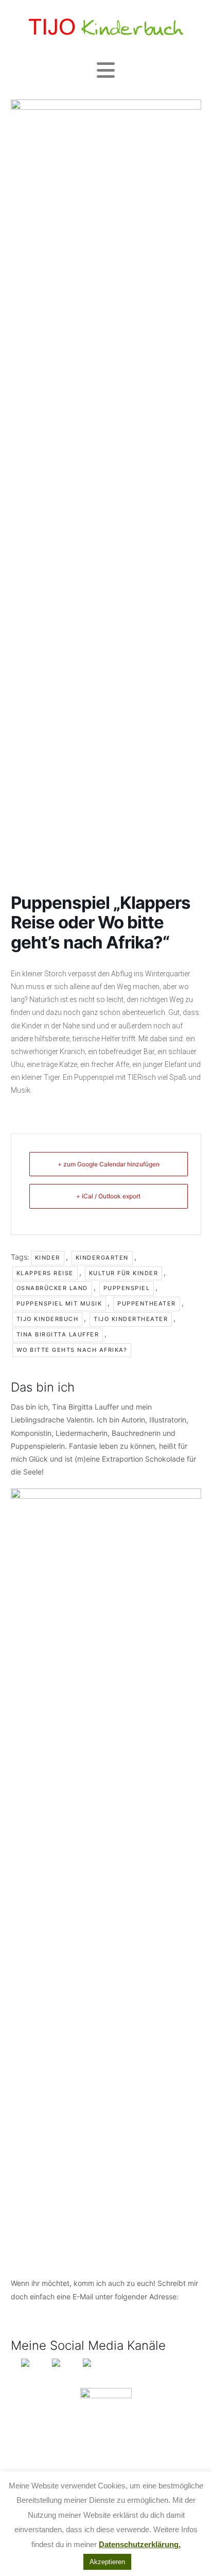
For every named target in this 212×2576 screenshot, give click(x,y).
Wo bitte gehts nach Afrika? (72, 1350)
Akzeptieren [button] (107, 2562)
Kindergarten (102, 1258)
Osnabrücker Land (52, 1288)
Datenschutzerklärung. (140, 2544)
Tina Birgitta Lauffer (58, 1334)
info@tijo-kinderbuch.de (51, 2309)
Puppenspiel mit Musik (59, 1303)
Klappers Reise (45, 1273)
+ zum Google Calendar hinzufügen (109, 1164)
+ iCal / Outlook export (108, 1196)
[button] (106, 70)
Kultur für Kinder (124, 1273)
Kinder (48, 1258)
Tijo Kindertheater (131, 1319)
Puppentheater (147, 1303)
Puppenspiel (127, 1288)
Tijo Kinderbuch (48, 1319)
